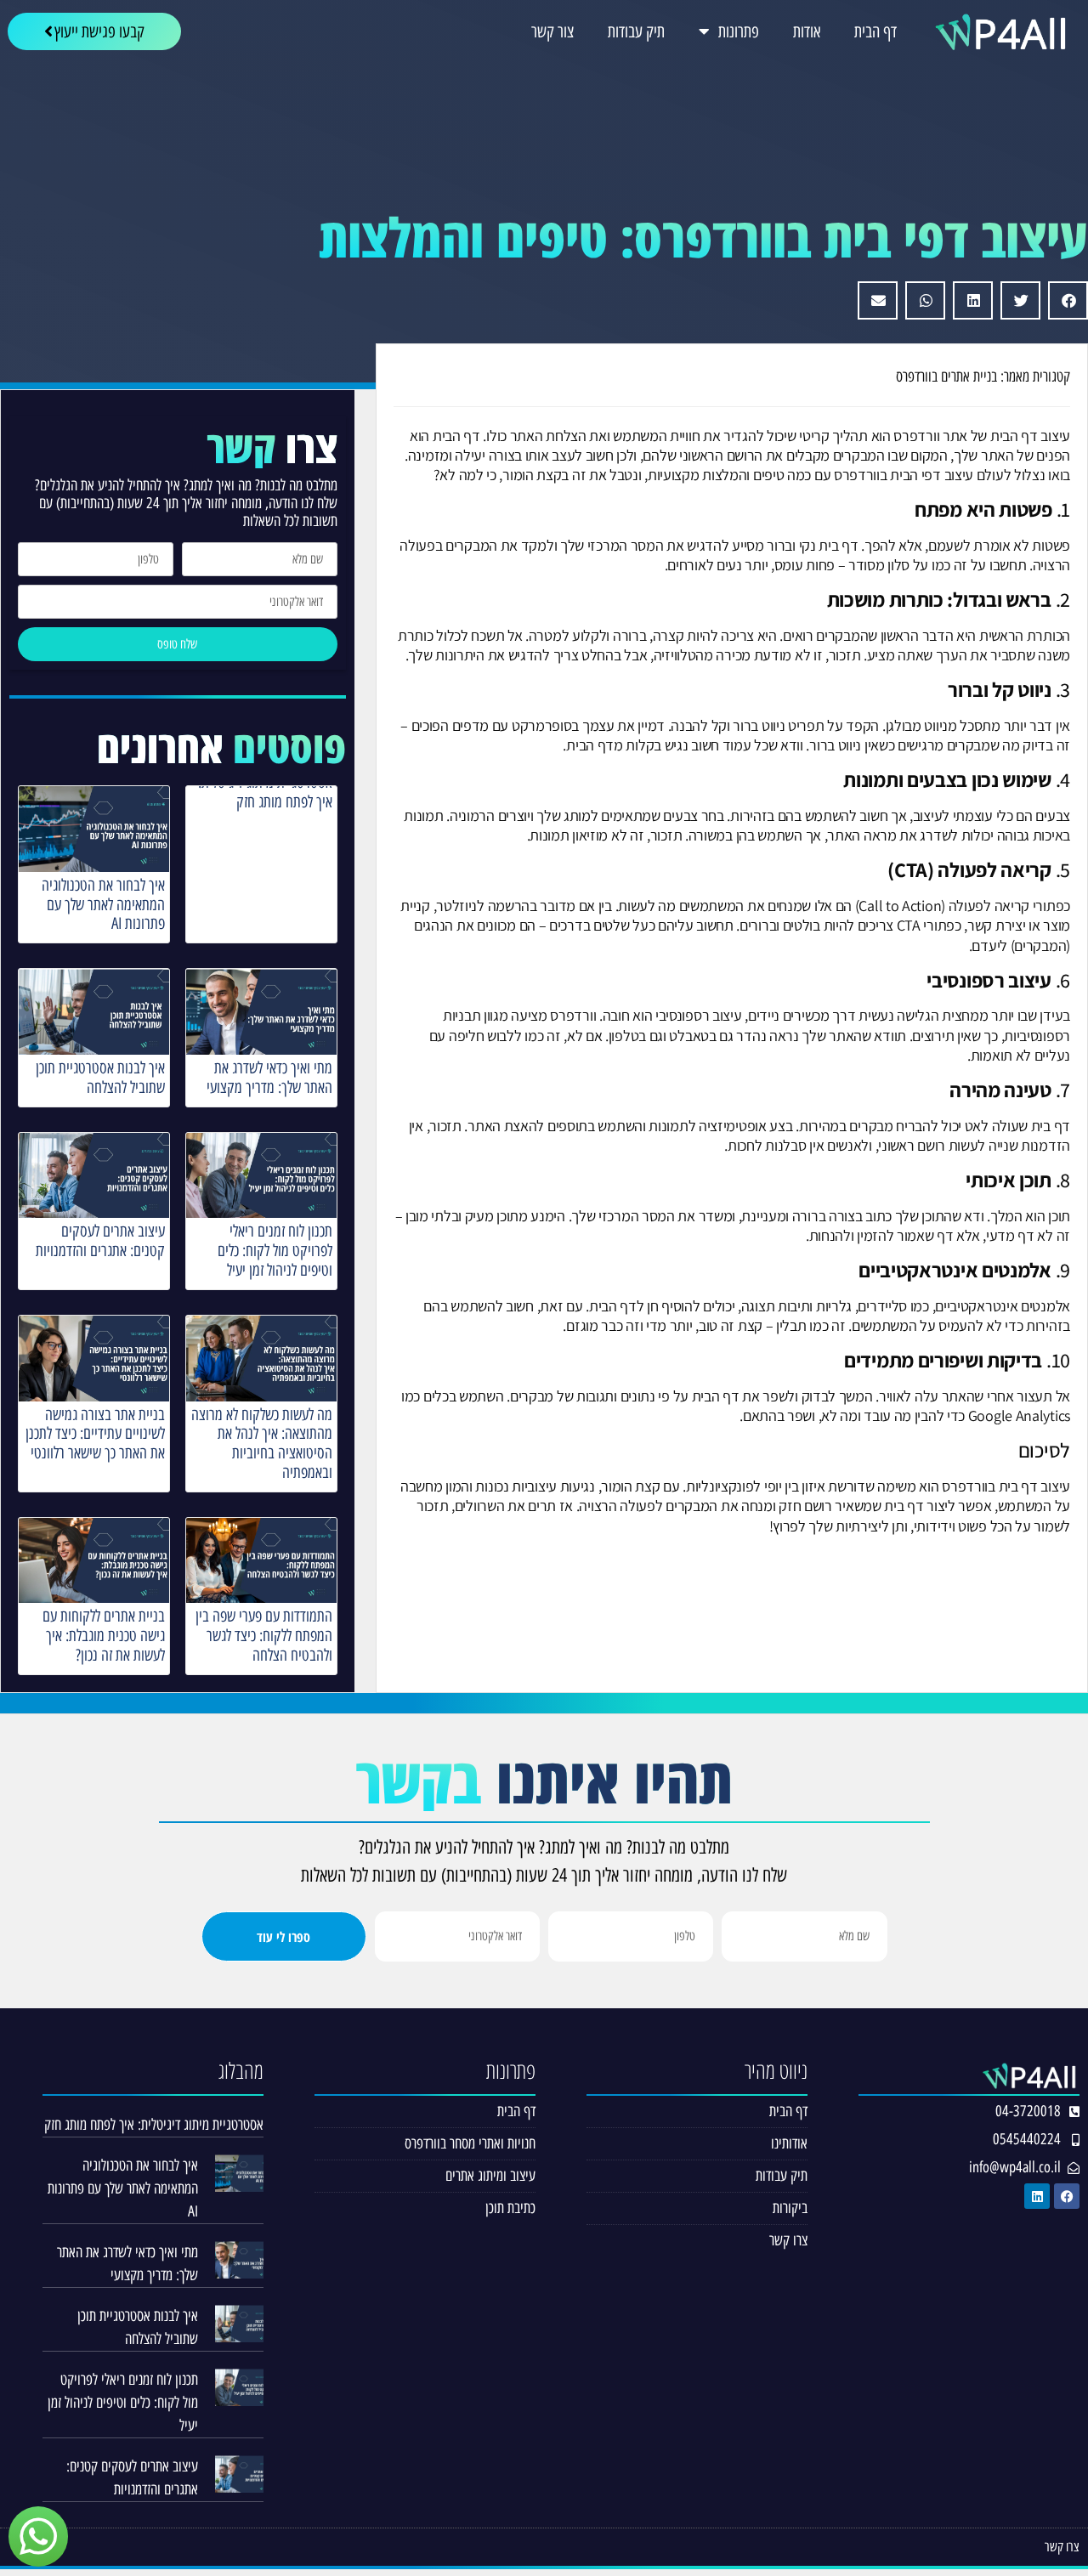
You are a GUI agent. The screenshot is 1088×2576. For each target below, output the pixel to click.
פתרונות (739, 31)
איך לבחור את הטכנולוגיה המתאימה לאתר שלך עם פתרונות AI (103, 905)
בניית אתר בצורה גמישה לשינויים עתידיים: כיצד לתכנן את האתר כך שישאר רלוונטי (95, 1434)
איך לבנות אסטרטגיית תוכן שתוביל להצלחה (100, 1078)
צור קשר (552, 31)
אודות (807, 31)
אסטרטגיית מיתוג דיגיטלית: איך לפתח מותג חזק (265, 792)
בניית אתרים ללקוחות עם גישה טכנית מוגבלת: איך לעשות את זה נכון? (104, 1636)
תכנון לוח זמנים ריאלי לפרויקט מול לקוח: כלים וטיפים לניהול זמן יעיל (275, 1251)
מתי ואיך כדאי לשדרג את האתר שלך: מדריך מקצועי (269, 1078)
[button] (1068, 300)
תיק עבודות (636, 31)
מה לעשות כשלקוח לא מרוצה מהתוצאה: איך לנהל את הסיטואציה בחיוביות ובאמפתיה (262, 1444)
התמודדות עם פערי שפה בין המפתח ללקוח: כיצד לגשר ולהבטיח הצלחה (264, 1636)
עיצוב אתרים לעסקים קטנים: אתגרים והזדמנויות (100, 1241)
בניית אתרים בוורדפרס (946, 376)
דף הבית (875, 31)
